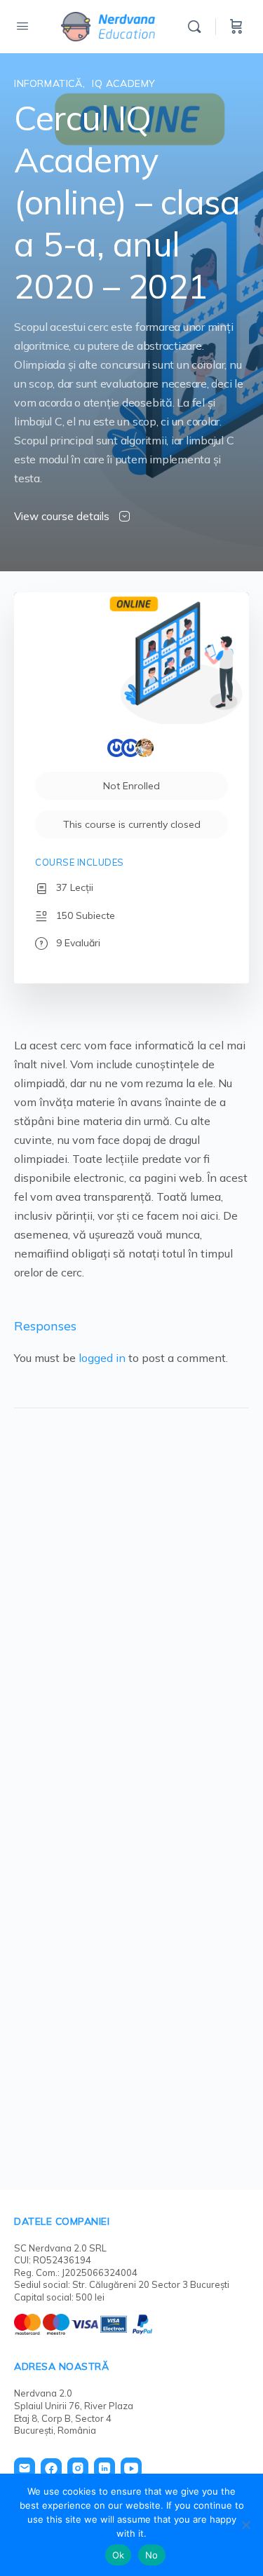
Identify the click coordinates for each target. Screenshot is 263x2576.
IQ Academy (124, 83)
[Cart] (236, 27)
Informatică (48, 83)
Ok (119, 2555)
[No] (245, 2525)
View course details (63, 516)
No (152, 2555)
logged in (102, 1358)
